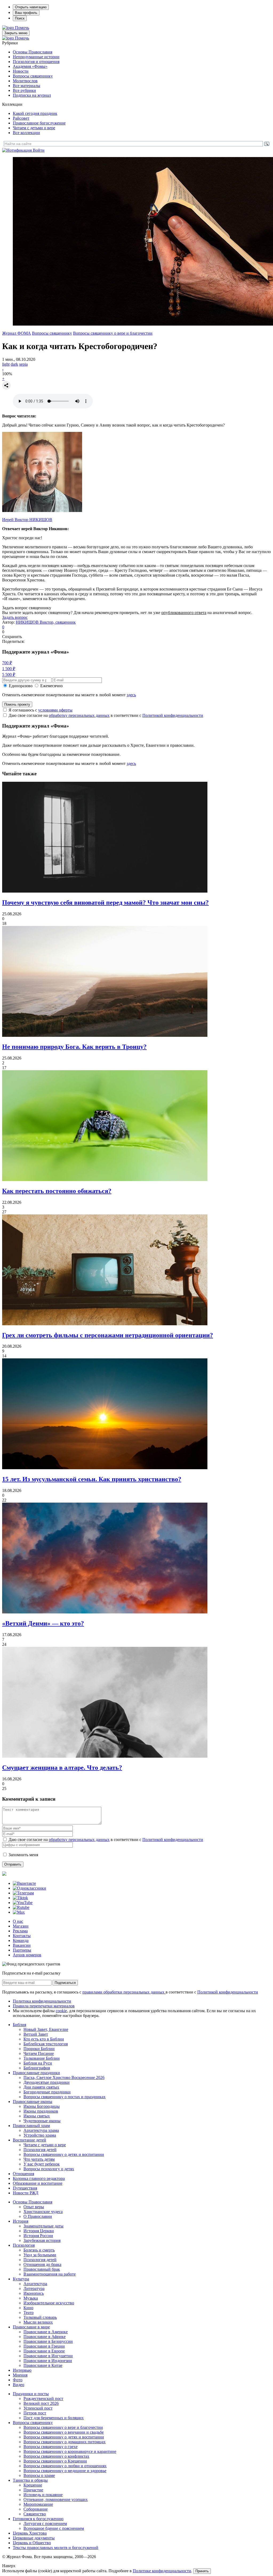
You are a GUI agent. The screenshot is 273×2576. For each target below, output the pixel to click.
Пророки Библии (39, 2049)
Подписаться (65, 1983)
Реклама (20, 1931)
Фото (18, 2380)
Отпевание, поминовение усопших (56, 2499)
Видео (19, 2385)
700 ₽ (7, 663)
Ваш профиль (26, 13)
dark (14, 364)
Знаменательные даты (43, 2226)
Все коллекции (26, 133)
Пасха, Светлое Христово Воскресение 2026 (64, 2077)
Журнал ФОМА (17, 333)
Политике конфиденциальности (162, 2571)
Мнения (20, 2375)
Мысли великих (38, 2322)
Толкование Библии (42, 2058)
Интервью (22, 2370)
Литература (34, 2288)
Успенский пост (38, 2408)
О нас (18, 1921)
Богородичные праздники (47, 2092)
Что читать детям (39, 2159)
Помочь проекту (17, 704)
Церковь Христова (30, 2533)
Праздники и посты (31, 2394)
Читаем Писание (39, 2053)
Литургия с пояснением (45, 2524)
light (6, 364)
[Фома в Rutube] (21, 1907)
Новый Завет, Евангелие (46, 2029)
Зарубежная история (42, 2240)
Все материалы (27, 86)
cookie (61, 2011)
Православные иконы (33, 2102)
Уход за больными (40, 2255)
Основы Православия (33, 52)
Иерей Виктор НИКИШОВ (27, 520)
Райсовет (21, 118)
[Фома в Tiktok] (20, 1898)
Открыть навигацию (31, 7)
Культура (21, 2279)
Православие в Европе (44, 2351)
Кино (28, 2308)
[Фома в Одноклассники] (29, 1888)
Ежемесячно (51, 686)
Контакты (22, 1936)
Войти (39, 150)
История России (38, 2236)
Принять (202, 2571)
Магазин (21, 1926)
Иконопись (34, 2293)
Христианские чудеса (43, 2212)
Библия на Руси (38, 2063)
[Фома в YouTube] (23, 1903)
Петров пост (35, 2413)
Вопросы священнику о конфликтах (56, 2456)
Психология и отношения (36, 62)
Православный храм (31, 2126)
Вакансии (22, 1945)
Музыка (31, 2298)
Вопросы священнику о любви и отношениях (65, 2466)
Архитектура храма (41, 2130)
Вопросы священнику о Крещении (55, 2461)
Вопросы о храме (39, 2475)
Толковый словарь (40, 2317)
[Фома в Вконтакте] (24, 1883)
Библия (19, 2025)
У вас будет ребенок (42, 2164)
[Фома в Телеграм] (23, 1893)
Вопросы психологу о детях (49, 2169)
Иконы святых (37, 2116)
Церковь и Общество (32, 2543)
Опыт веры (34, 2207)
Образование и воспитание (38, 2183)
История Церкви (39, 2231)
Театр (29, 2313)
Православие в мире (31, 2327)
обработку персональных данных (79, 715)
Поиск (20, 18)
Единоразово (21, 686)
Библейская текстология (46, 2044)
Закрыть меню (16, 33)
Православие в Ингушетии (48, 2356)
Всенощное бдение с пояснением (54, 2528)
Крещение (33, 2485)
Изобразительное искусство (49, 2303)
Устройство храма (40, 2135)
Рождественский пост (43, 2399)
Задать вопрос (15, 617)
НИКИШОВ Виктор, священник (46, 622)
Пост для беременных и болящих (54, 2418)
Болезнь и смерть (39, 2250)
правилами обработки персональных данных (124, 1992)
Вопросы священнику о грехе (51, 2447)
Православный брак (42, 2269)
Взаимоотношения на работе (50, 2274)
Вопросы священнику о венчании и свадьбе (64, 2432)
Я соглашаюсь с (41, 710)
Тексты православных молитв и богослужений (56, 2548)
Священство (35, 2514)
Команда (21, 1940)
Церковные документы (34, 2538)
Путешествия (25, 2188)
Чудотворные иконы (42, 2121)
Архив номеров (27, 1955)
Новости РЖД (26, 2193)
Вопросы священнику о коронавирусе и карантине (70, 2451)
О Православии (38, 2216)
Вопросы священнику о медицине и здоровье (65, 2471)
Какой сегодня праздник (35, 113)
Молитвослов (25, 81)
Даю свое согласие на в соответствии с (106, 715)
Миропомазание (38, 2504)
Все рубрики (24, 90)
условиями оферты (55, 710)
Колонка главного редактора (39, 2178)
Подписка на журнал (32, 95)
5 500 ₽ (9, 675)
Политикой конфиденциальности (173, 715)
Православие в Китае (43, 2365)
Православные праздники (36, 2073)
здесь (131, 695)
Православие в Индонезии (48, 2361)
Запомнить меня (23, 1855)
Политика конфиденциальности (42, 2001)
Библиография (37, 2068)
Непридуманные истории (36, 57)
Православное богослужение (39, 123)
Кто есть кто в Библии (44, 2039)
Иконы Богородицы (42, 2106)
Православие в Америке (46, 2332)
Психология (24, 2245)
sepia (23, 364)
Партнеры (22, 1950)
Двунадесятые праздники (47, 2082)
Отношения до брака (42, 2264)
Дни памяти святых (41, 2087)
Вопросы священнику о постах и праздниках (65, 2097)
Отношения (23, 2174)
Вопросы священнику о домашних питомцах (65, 2442)
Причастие (33, 2490)
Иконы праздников (41, 2111)
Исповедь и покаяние (43, 2495)
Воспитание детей (29, 2140)
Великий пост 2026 (41, 2403)
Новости (21, 71)
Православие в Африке (45, 2337)
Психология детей (40, 2150)
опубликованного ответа (184, 613)
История (21, 2221)
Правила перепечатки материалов (44, 2006)
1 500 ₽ (9, 669)
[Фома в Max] (19, 1912)
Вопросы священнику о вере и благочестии (113, 333)
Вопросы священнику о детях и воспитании (64, 2154)
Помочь (22, 28)
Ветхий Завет (36, 2034)
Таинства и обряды (30, 2480)
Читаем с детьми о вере (34, 128)
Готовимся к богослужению (38, 2519)
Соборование (36, 2509)
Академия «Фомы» (30, 66)
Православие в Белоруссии (48, 2341)
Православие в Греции (44, 2346)
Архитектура (35, 2284)
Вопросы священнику (33, 76)
